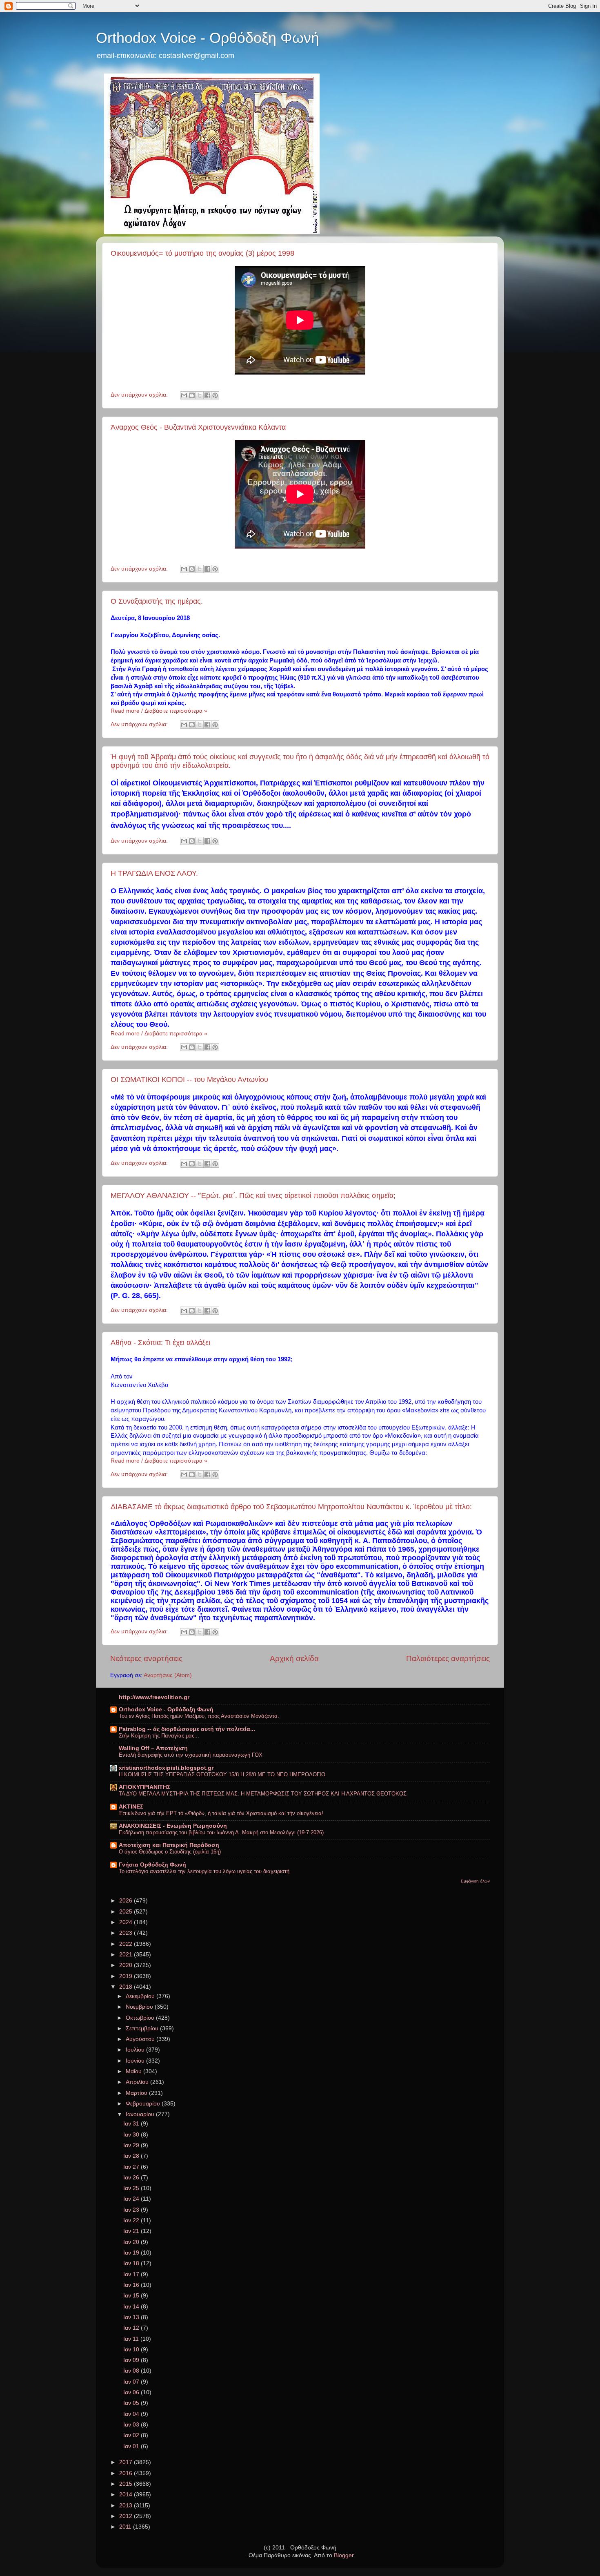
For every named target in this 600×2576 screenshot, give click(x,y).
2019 (127, 1976)
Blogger (344, 2555)
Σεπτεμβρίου (143, 2028)
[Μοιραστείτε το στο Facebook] (207, 395)
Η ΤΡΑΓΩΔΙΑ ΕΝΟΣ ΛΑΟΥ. (154, 873)
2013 (127, 2506)
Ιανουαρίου (141, 2114)
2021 (127, 1955)
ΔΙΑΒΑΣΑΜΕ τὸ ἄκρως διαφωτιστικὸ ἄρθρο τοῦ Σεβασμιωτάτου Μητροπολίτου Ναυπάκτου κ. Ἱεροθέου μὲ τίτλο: (291, 1507)
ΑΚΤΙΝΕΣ (131, 1807)
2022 (127, 1944)
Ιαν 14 (132, 2307)
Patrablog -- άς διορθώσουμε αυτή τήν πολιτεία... (187, 1729)
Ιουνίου (136, 2061)
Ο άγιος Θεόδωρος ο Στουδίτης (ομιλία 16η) (170, 1852)
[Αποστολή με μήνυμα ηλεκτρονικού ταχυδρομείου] (184, 395)
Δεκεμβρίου (141, 1996)
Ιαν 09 (132, 2360)
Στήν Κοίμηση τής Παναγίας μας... (159, 1736)
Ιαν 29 (132, 2145)
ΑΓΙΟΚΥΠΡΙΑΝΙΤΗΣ (144, 1787)
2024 (127, 1922)
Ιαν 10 (132, 2350)
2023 (127, 1933)
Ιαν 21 (132, 2231)
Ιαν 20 (132, 2242)
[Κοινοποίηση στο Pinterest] (215, 395)
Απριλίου (138, 2082)
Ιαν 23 (132, 2210)
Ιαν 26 (132, 2178)
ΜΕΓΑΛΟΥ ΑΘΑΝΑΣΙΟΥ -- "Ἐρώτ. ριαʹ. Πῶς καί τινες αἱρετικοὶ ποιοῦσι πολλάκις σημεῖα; (253, 1195)
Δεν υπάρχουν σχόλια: (140, 395)
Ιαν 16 (132, 2285)
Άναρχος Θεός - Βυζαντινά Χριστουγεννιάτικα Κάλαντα (198, 427)
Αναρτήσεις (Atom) (168, 1675)
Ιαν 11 (132, 2339)
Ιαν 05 (132, 2403)
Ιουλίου (136, 2050)
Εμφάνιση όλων (475, 1881)
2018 (127, 1987)
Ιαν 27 (132, 2167)
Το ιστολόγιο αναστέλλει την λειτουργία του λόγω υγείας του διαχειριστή (204, 1871)
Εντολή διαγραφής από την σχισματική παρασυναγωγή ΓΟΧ (191, 1755)
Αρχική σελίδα (294, 1658)
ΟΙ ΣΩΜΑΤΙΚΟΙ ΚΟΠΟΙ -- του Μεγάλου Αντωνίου (189, 1079)
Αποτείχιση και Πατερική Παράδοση (169, 1845)
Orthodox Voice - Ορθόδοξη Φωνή (208, 38)
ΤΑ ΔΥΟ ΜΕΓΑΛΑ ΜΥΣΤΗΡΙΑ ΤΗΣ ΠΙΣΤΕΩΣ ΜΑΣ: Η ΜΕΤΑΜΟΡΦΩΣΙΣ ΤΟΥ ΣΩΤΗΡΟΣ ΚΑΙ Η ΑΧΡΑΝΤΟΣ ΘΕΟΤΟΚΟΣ (263, 1794)
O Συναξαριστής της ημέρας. (157, 601)
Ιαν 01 (132, 2446)
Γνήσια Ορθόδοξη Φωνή (152, 1865)
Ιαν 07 (132, 2382)
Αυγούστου (141, 2039)
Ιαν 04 (132, 2414)
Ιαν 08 (132, 2371)
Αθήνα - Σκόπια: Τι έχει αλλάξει (160, 1343)
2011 (126, 2527)
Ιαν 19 (132, 2253)
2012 (127, 2516)
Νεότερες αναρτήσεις (146, 1658)
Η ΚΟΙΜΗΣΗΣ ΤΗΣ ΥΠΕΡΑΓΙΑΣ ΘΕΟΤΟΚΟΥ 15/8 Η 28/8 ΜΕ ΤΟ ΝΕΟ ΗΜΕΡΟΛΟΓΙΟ (222, 1774)
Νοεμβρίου (140, 2007)
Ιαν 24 (132, 2199)
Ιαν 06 (132, 2392)
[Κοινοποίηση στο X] (200, 395)
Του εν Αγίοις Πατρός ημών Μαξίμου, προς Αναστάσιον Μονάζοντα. (199, 1716)
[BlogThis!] (192, 395)
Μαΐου (134, 2071)
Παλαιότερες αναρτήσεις (448, 1658)
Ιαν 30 (132, 2135)
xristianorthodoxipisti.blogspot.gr (166, 1768)
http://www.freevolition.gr (154, 1697)
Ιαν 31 (132, 2124)
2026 (127, 1901)
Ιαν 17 (132, 2274)
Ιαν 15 (132, 2296)
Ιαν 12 (132, 2328)
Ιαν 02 (132, 2435)
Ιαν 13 (132, 2317)
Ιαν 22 (132, 2220)
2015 (127, 2484)
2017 (127, 2462)
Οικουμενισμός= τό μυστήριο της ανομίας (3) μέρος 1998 (202, 253)
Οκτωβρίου (141, 2018)
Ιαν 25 (132, 2188)
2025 (127, 1912)
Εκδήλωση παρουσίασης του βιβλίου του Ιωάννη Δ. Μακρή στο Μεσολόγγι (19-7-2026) (221, 1832)
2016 (127, 2473)
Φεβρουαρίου (144, 2104)
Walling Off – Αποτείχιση (153, 1748)
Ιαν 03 (132, 2425)
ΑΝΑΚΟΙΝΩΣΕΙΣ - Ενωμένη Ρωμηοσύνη (173, 1826)
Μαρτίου (137, 2093)
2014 (127, 2495)
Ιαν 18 (132, 2263)
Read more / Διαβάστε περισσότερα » (159, 711)
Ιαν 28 (132, 2156)
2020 (127, 1965)
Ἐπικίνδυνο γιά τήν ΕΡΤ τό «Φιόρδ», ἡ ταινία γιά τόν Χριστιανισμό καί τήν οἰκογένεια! (221, 1813)
